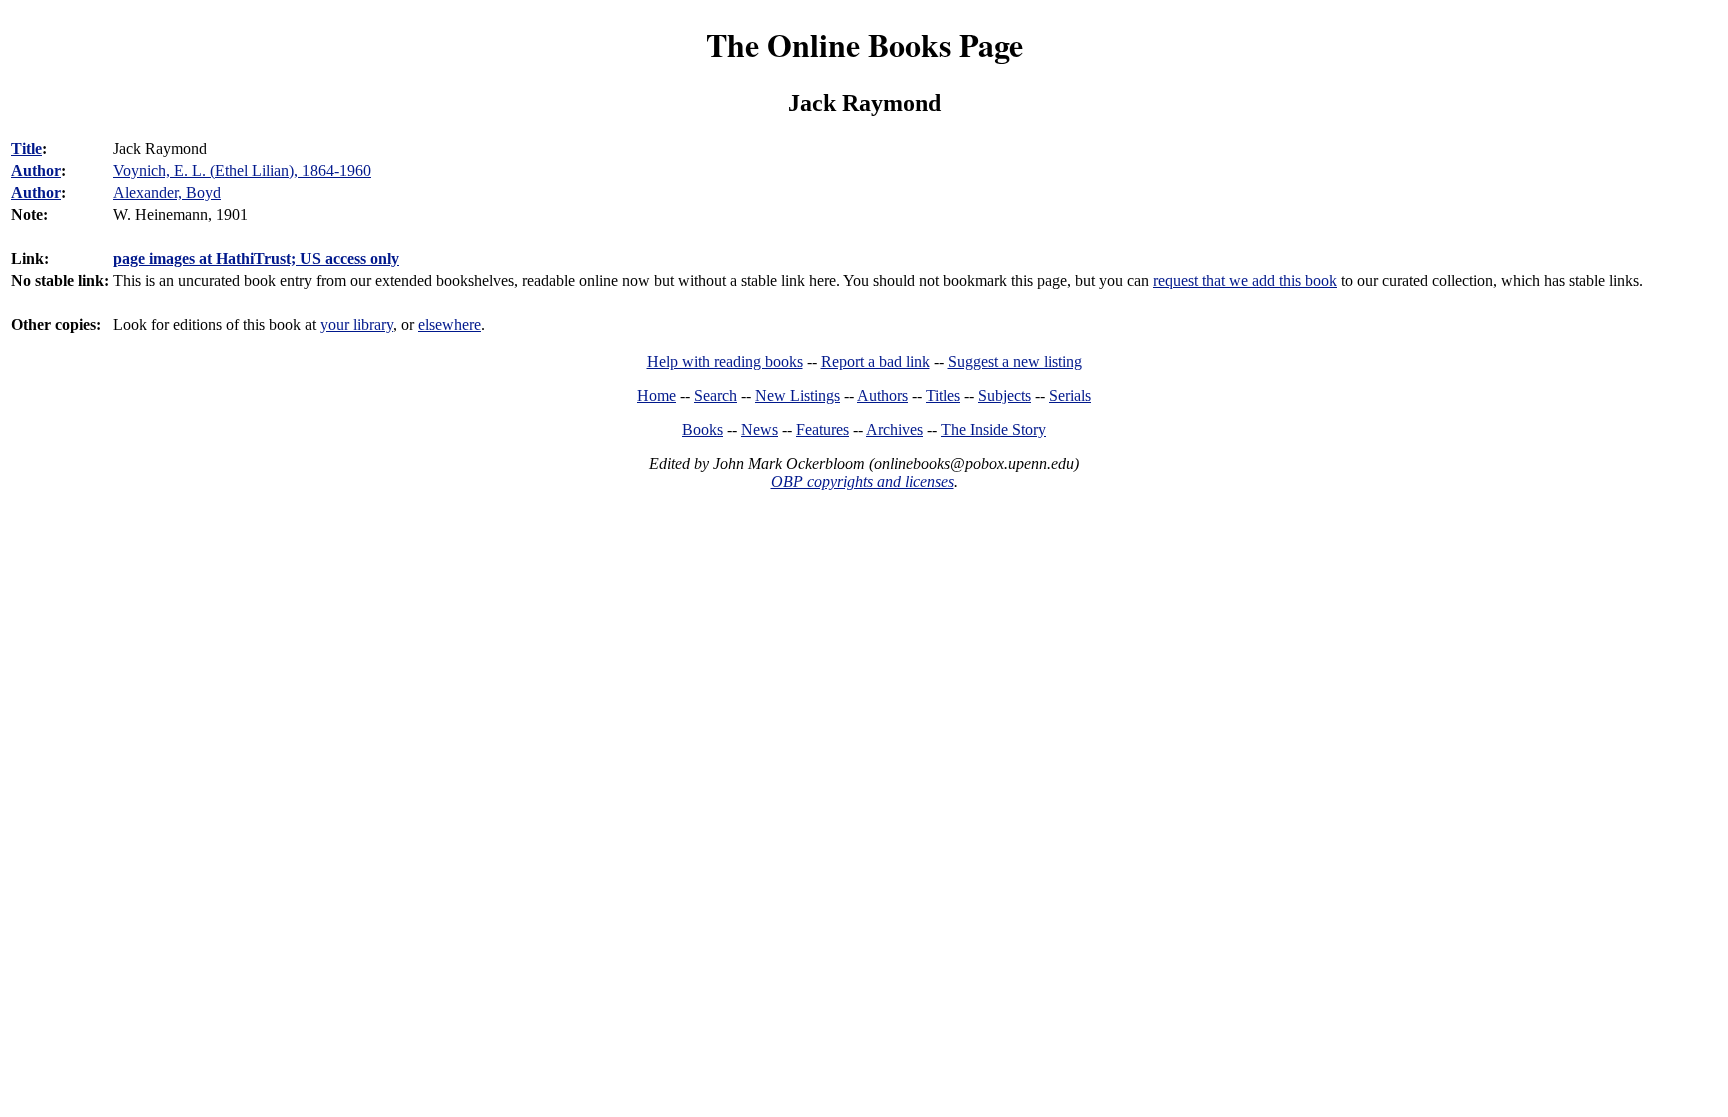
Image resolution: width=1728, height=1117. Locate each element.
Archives (894, 429)
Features (822, 429)
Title (26, 148)
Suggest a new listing (1015, 361)
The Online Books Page (864, 44)
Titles (943, 395)
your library (356, 324)
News (759, 429)
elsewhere (449, 324)
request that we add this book (1245, 280)
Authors (882, 395)
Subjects (1004, 395)
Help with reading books (725, 361)
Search (715, 395)
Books (702, 429)
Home (656, 395)
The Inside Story (993, 429)
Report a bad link (875, 361)
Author (36, 170)
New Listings (797, 395)
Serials (1070, 395)
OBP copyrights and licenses (862, 481)
